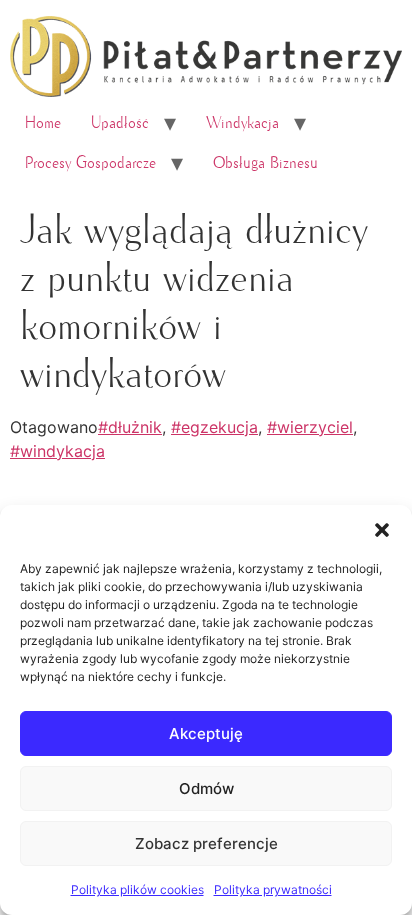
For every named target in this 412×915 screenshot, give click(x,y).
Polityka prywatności (273, 889)
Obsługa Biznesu (265, 163)
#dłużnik (130, 427)
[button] (382, 530)
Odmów (206, 788)
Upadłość (120, 123)
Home (43, 123)
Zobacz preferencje (206, 843)
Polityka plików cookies (137, 889)
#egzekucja (214, 427)
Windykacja (242, 123)
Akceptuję (206, 733)
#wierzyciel (310, 427)
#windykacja (57, 451)
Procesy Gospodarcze (90, 163)
